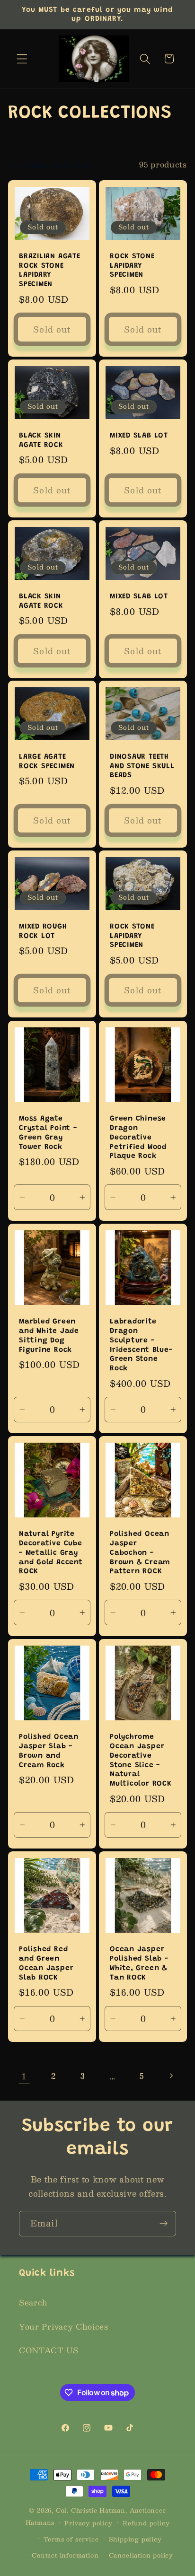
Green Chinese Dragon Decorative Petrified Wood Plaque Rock (138, 1138)
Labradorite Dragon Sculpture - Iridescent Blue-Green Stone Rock (141, 1345)
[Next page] (171, 2076)
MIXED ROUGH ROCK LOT (43, 932)
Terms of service (71, 2539)
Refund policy (146, 2523)
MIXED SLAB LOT (139, 436)
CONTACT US (49, 2350)
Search (33, 2302)
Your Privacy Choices (64, 2326)
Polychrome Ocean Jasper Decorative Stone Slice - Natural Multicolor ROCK (141, 1761)
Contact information (65, 2555)
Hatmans (40, 2522)
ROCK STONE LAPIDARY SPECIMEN (132, 266)
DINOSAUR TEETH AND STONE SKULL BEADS (142, 766)
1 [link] (24, 2076)
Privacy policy (88, 2523)
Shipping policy (135, 2539)
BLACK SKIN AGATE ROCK (41, 441)
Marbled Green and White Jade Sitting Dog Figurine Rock (49, 1336)
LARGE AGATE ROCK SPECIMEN (47, 762)
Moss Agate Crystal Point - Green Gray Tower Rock (48, 1133)
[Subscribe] (164, 2224)
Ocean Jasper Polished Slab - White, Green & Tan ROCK (139, 1963)
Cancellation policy (141, 2555)
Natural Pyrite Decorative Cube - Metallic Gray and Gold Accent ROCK (51, 1553)
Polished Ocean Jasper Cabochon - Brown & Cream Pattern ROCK (140, 1553)
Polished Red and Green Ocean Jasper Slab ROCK (46, 1963)
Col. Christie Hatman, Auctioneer (111, 2510)
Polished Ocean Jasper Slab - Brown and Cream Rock (49, 1751)
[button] (22, 59)
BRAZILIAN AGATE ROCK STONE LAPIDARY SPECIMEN (50, 271)
